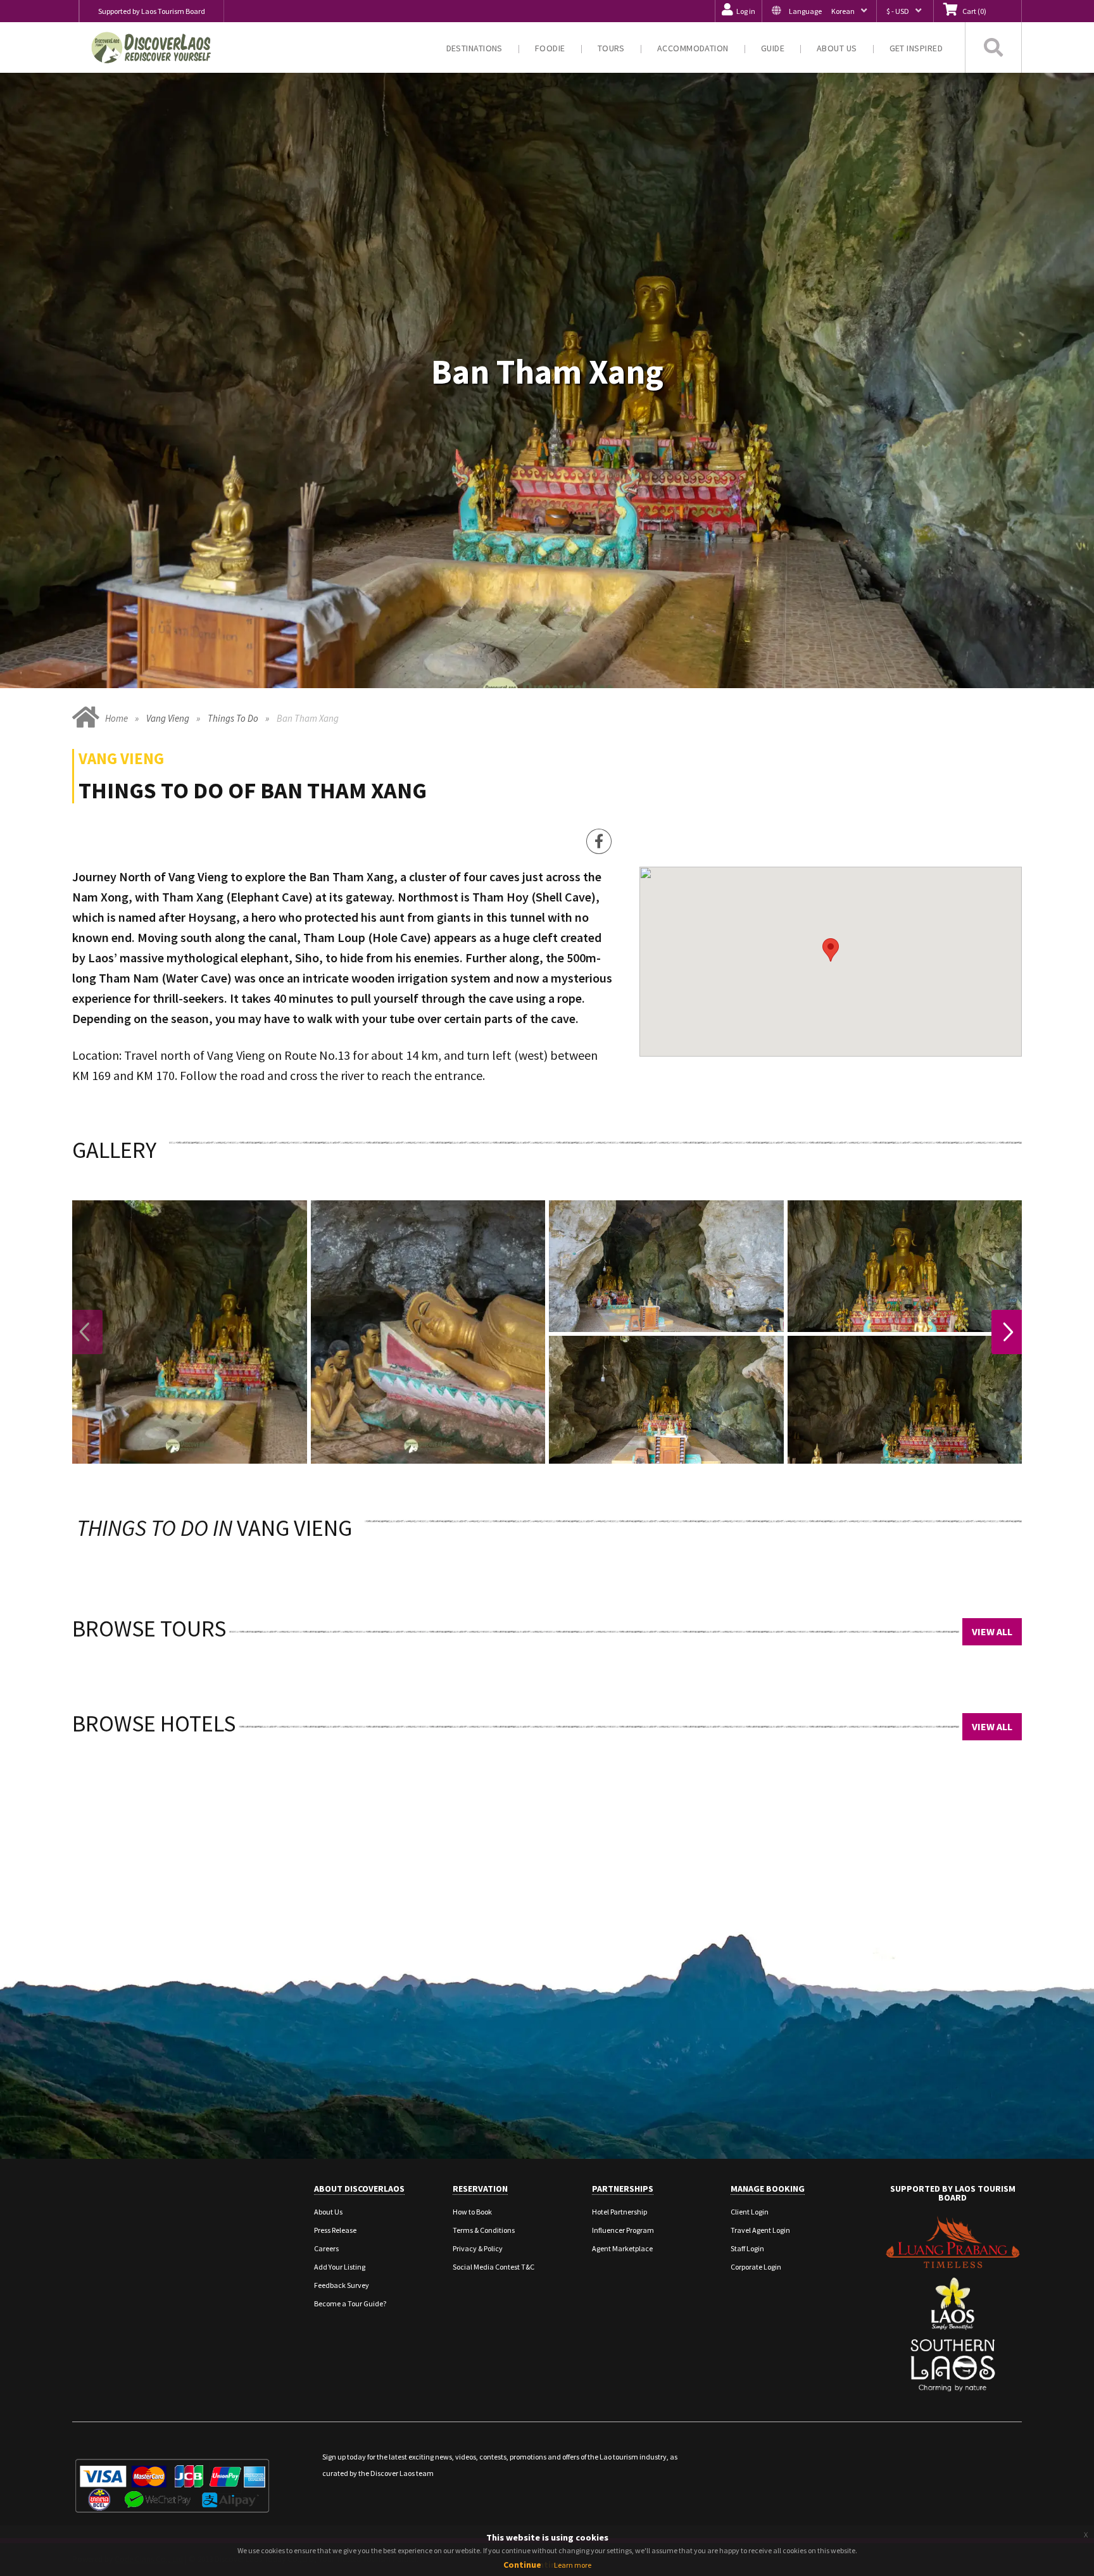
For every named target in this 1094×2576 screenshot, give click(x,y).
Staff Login (747, 2248)
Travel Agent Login (760, 2230)
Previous (87, 1332)
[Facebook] (599, 841)
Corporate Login (756, 2267)
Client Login (750, 2212)
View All (992, 1631)
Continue (522, 2565)
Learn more (573, 2565)
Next (1007, 1332)
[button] (819, 11)
